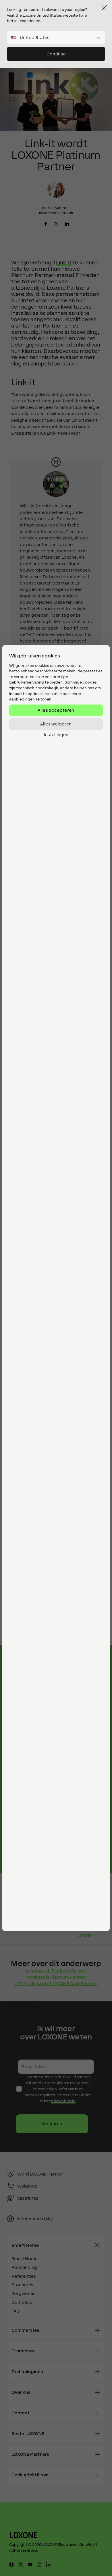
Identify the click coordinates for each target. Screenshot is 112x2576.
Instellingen (56, 734)
